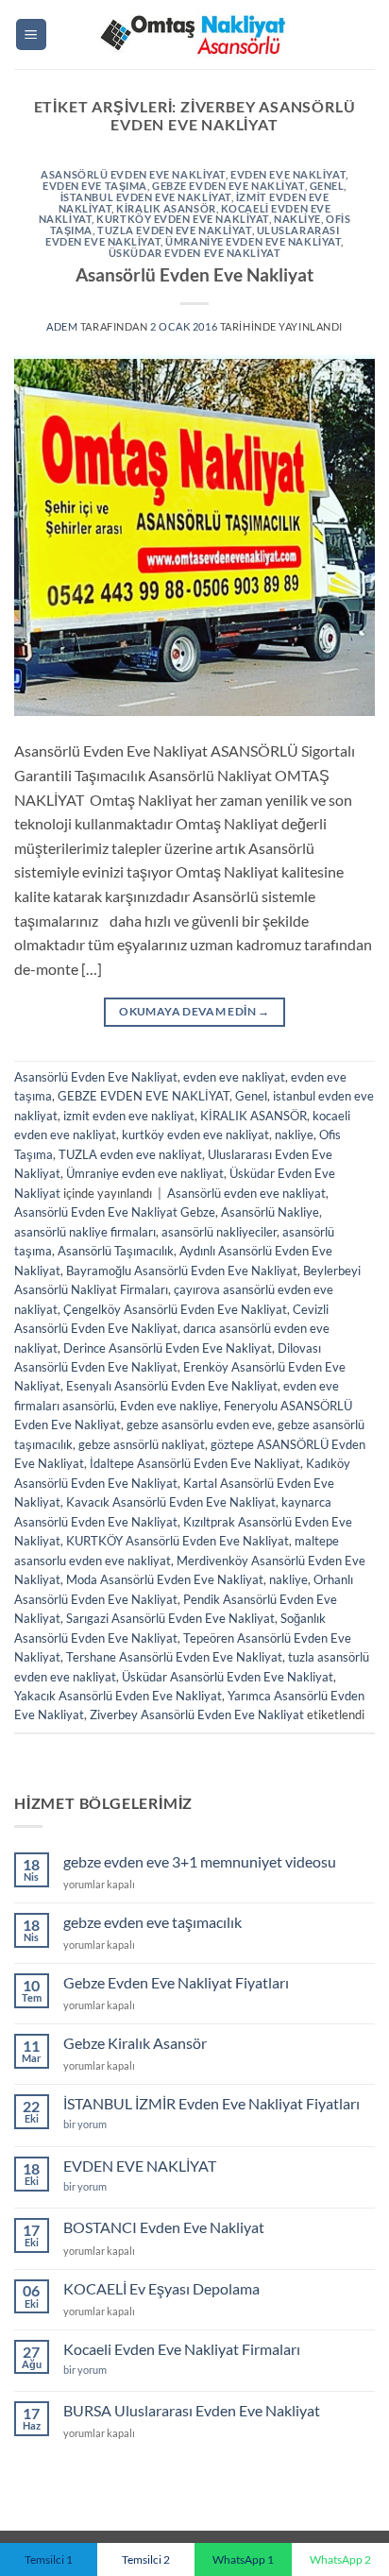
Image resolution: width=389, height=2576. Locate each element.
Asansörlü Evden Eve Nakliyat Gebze (115, 1212)
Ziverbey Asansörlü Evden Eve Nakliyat (197, 1714)
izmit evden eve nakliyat (129, 1116)
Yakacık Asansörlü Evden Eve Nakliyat (118, 1696)
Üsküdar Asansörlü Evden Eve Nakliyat (228, 1677)
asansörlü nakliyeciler (219, 1232)
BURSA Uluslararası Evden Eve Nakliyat (192, 2410)
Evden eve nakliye (169, 1406)
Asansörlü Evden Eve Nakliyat (133, 174)
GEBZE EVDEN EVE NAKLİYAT (228, 186)
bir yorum (86, 2124)
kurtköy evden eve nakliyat (183, 219)
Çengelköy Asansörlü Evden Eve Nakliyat (175, 1309)
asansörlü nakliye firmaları (85, 1232)
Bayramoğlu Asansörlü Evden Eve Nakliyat (182, 1271)
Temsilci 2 (146, 2559)
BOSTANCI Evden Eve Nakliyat (164, 2227)
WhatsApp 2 (340, 2559)
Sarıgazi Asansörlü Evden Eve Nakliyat (170, 1618)
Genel (327, 186)
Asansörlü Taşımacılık (116, 1251)
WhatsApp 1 (243, 2559)
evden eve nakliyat (288, 174)
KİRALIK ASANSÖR (166, 208)
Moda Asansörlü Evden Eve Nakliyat (165, 1579)
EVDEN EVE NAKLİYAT (140, 2166)
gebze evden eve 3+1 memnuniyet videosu (200, 1861)
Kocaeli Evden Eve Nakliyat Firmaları (182, 2349)
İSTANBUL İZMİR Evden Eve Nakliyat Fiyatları (211, 2103)
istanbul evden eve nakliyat (146, 197)
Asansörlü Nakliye (270, 1212)
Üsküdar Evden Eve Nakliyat (195, 253)
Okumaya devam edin (194, 1011)
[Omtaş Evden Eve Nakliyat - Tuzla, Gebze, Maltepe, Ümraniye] (194, 34)
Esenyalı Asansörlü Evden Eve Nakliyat (172, 1386)
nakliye (297, 219)
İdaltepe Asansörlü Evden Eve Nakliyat (195, 1463)
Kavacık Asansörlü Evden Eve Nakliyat (171, 1502)
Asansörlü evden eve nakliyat (246, 1193)
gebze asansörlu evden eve (199, 1424)
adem (62, 326)
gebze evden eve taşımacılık (152, 1922)
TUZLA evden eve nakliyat (174, 230)
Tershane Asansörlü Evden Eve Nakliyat (174, 1657)
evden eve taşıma (95, 186)
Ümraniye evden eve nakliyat (253, 241)
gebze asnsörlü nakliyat (142, 1444)
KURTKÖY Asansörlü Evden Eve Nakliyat (178, 1541)
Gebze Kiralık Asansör (135, 2043)
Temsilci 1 (49, 2559)
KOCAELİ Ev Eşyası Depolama (161, 2288)
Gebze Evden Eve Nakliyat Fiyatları (176, 1982)
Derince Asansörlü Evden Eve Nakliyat (168, 1348)
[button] (31, 34)
